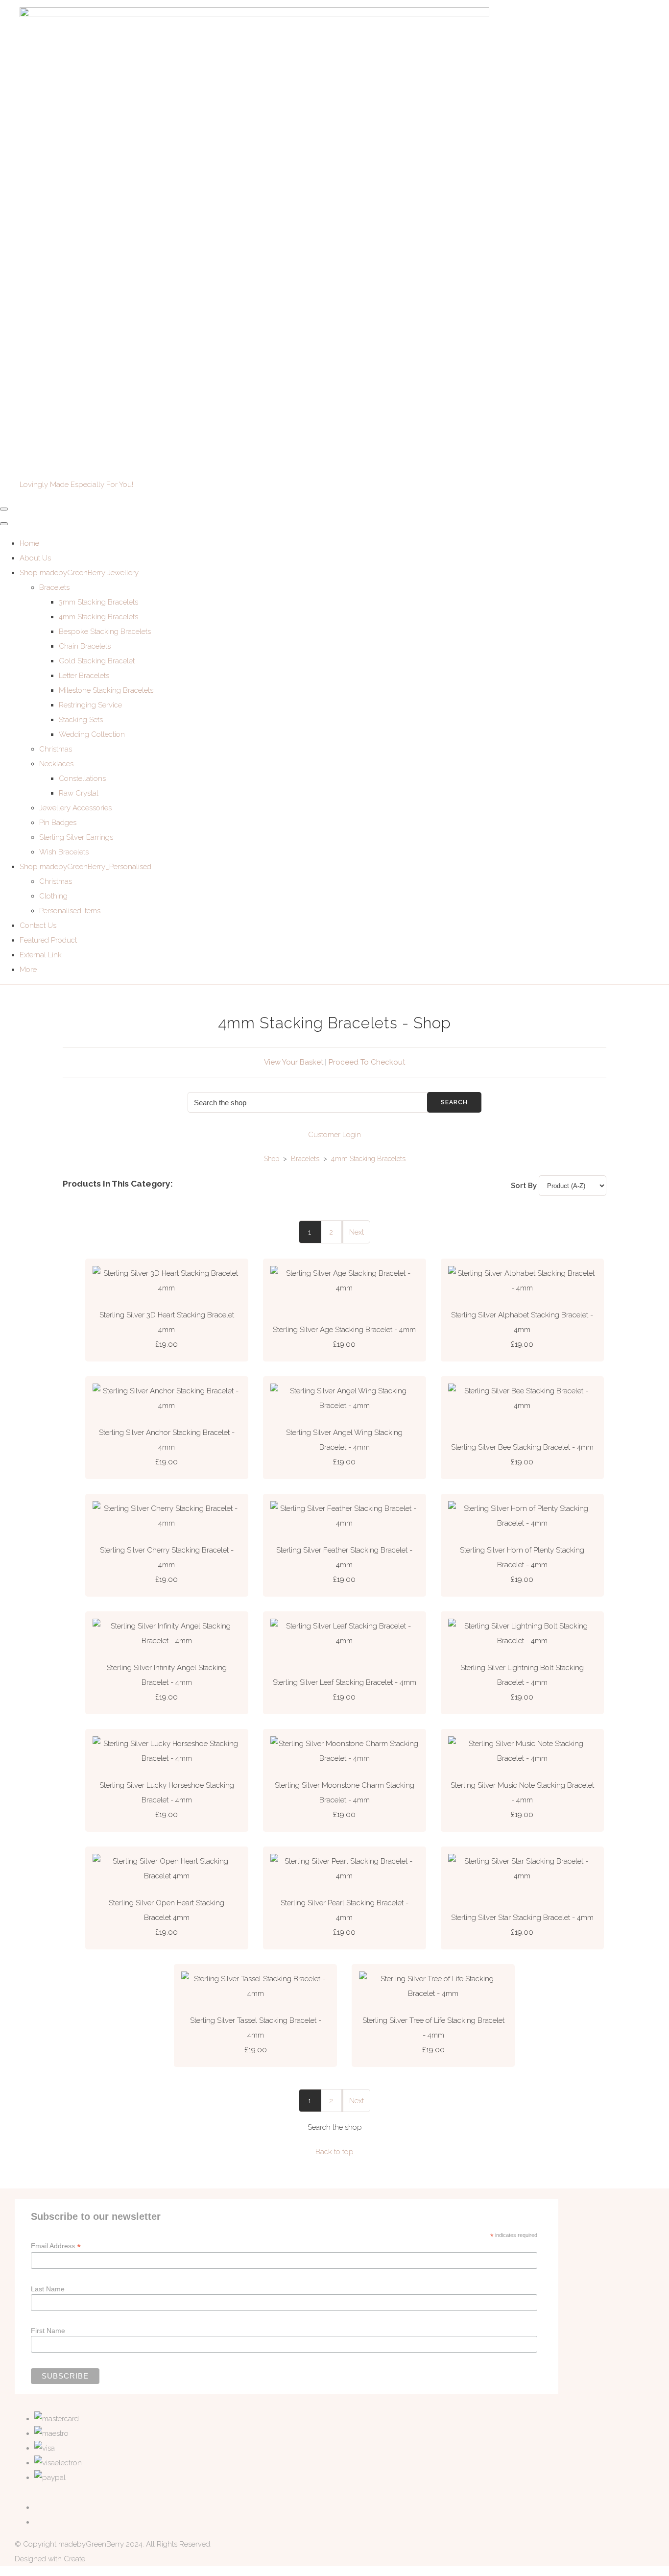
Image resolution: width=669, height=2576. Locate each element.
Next (357, 1232)
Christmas (56, 749)
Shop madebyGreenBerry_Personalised (85, 867)
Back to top (334, 2152)
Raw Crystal (79, 793)
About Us (35, 558)
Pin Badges (58, 823)
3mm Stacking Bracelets (98, 602)
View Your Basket (294, 1062)
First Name (48, 2331)
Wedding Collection (92, 734)
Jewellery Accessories (75, 808)
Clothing (53, 896)
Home (29, 543)
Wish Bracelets (64, 852)
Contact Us (38, 925)
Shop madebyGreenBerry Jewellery (79, 573)
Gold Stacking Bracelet (97, 661)
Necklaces (56, 764)
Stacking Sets (81, 720)
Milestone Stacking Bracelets (106, 690)
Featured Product (48, 940)
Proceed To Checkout (367, 1062)
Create (74, 2559)
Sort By (524, 1186)
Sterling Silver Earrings (76, 837)
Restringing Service (90, 705)
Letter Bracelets (84, 676)
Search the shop (335, 2127)
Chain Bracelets (85, 646)
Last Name (48, 2289)
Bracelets (54, 587)
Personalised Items (70, 911)
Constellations (82, 778)
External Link (41, 955)
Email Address (56, 2246)
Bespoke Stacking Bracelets (105, 632)
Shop (272, 1159)
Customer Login (334, 1135)
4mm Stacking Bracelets (98, 617)
